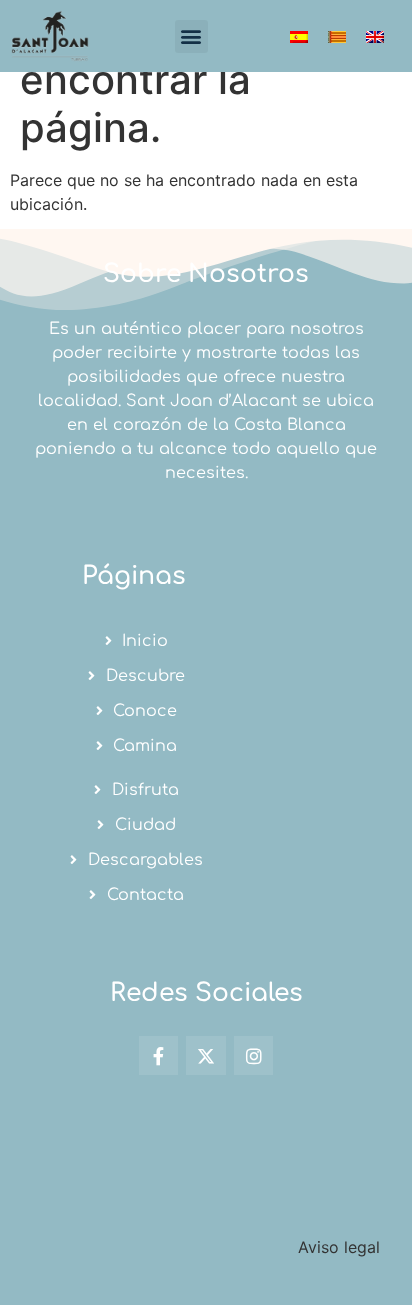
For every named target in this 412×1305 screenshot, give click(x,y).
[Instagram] (254, 1056)
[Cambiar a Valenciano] (337, 36)
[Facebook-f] (159, 1056)
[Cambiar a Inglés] (375, 36)
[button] (191, 36)
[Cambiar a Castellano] (299, 36)
